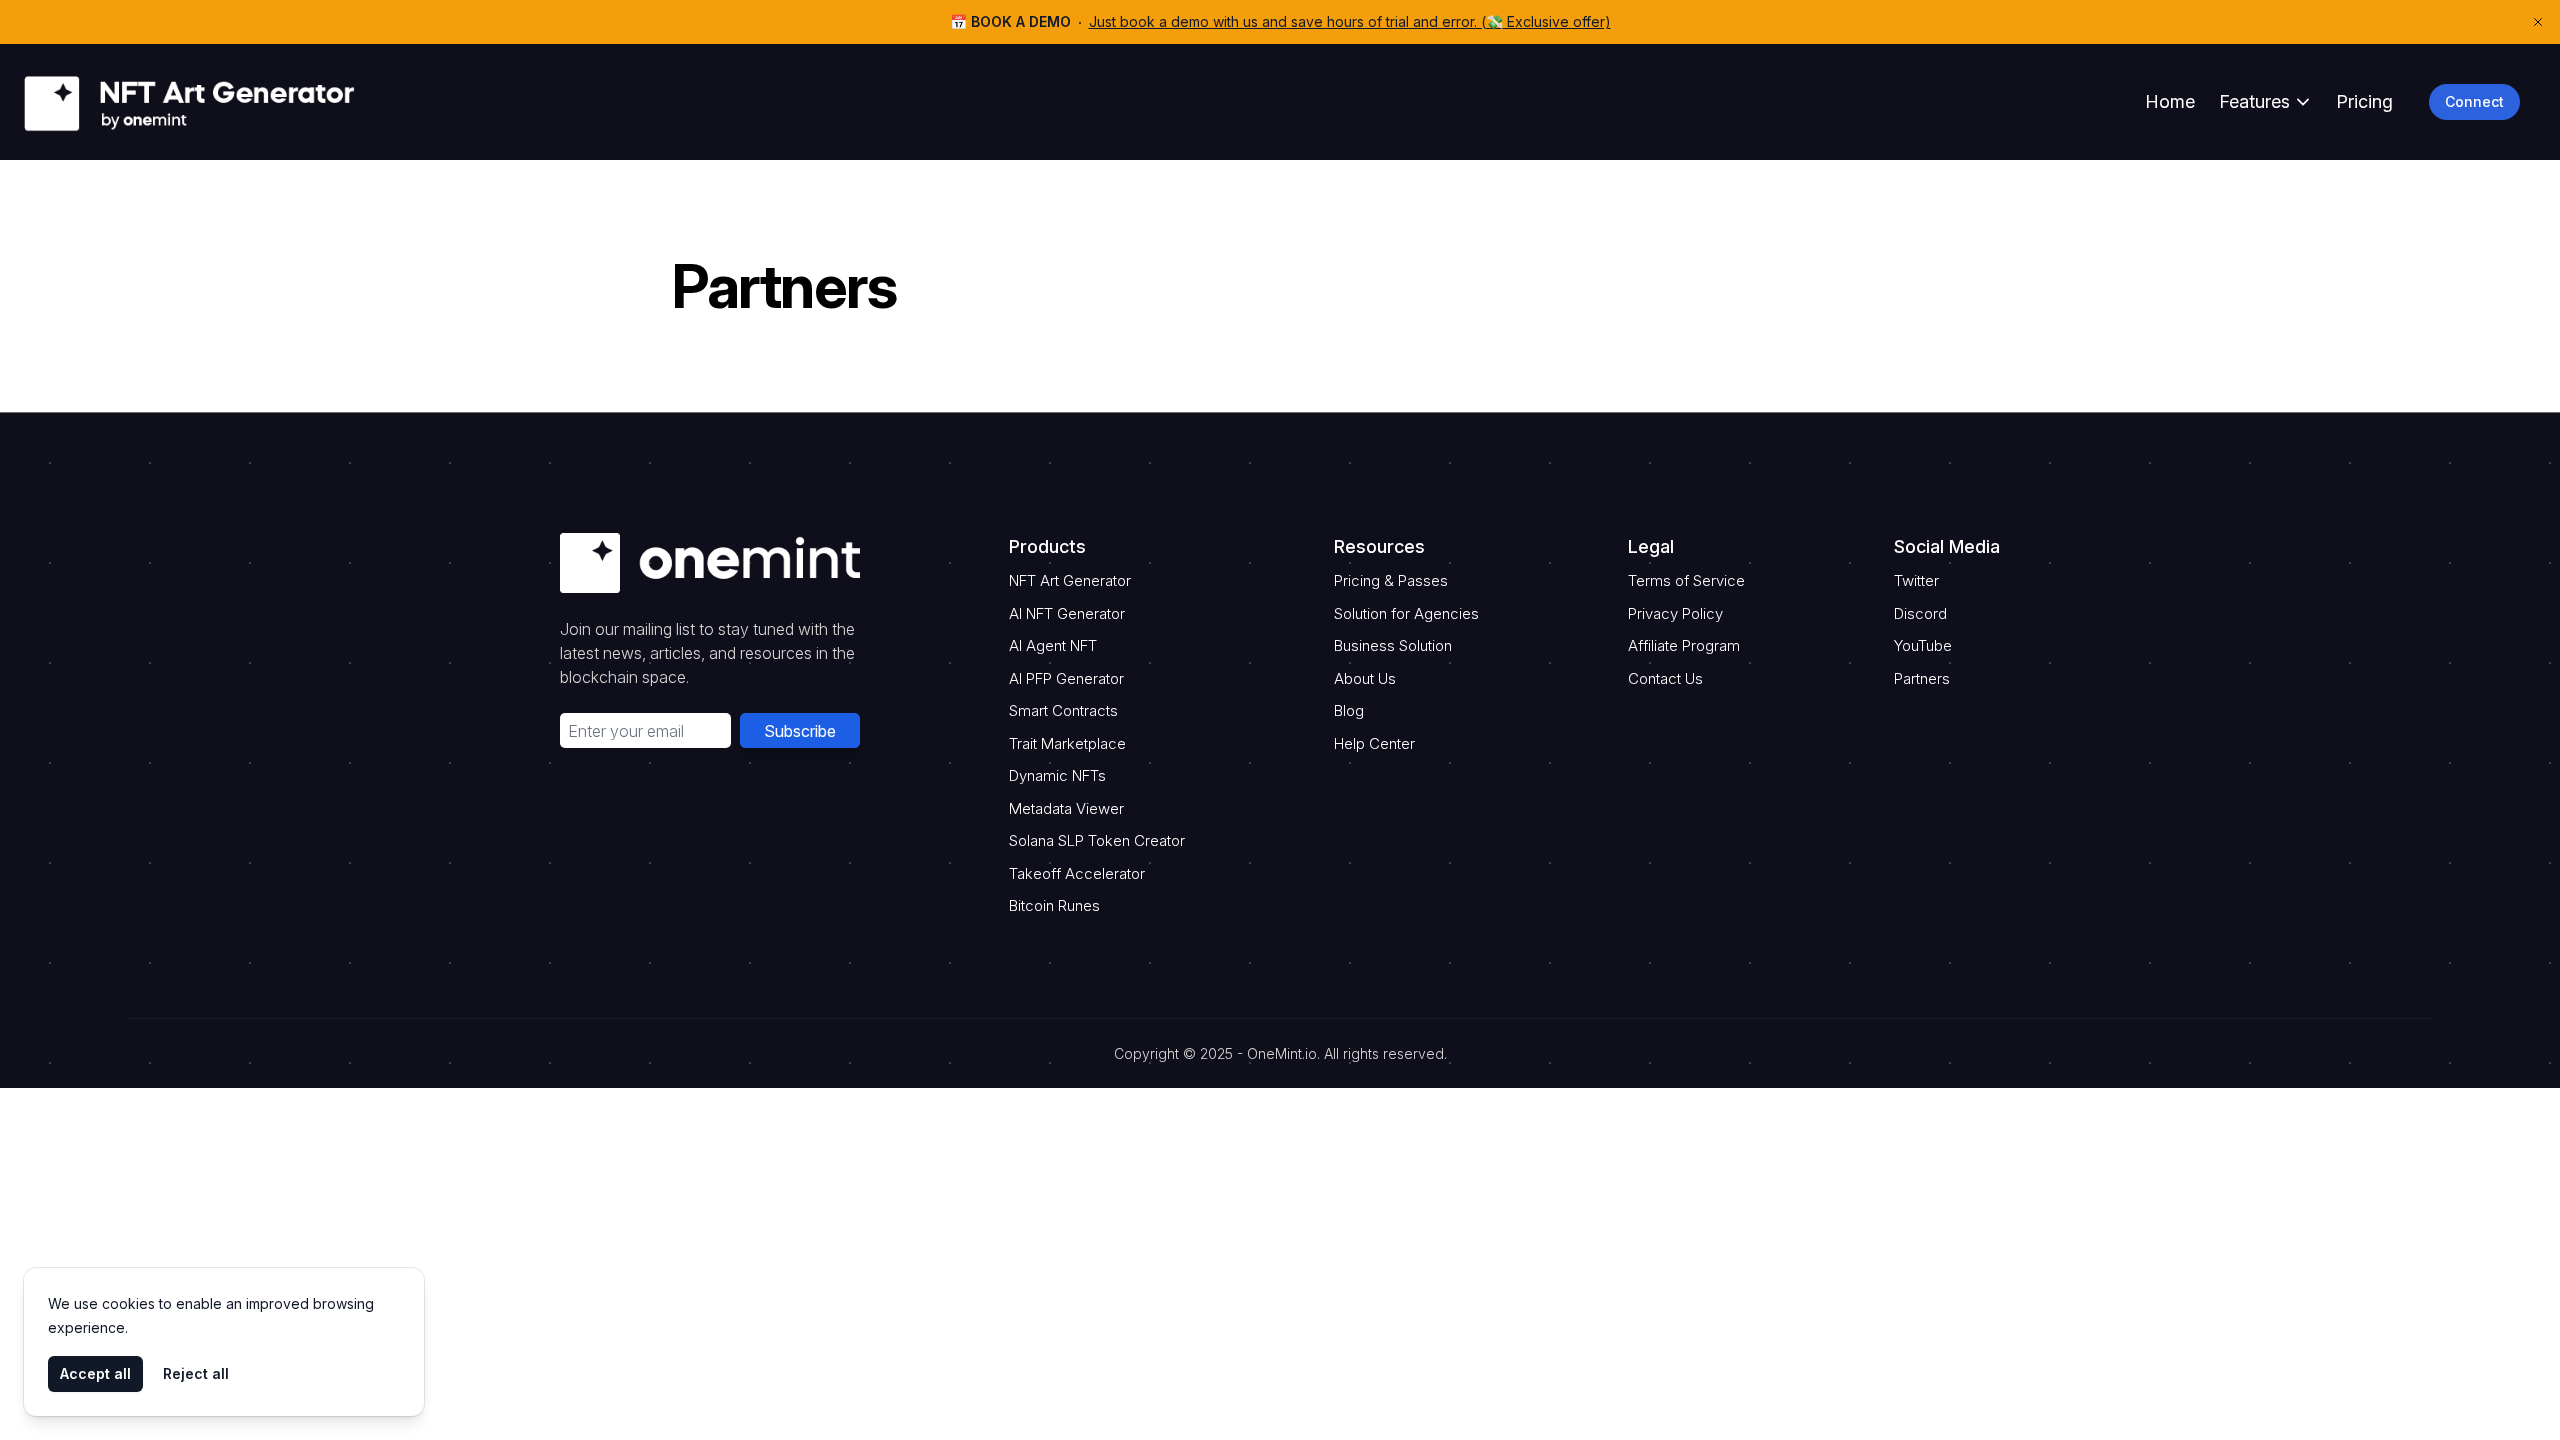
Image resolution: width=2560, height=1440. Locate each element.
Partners (1922, 678)
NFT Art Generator (1070, 580)
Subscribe (800, 731)
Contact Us (1665, 678)
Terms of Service (1686, 580)
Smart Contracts (1063, 710)
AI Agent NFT (1053, 645)
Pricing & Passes (1391, 580)
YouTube (1923, 645)
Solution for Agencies (1406, 613)
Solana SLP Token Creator (1097, 840)
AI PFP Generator (1066, 678)
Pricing (2364, 101)
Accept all (95, 1373)
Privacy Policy (1675, 613)
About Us (1365, 678)
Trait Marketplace (1067, 743)
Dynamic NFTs (1057, 775)
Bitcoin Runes (1054, 905)
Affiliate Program (1684, 645)
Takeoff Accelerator (1077, 873)
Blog (1349, 710)
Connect (2474, 101)
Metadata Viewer (1066, 808)
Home (2170, 101)
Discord (1920, 613)
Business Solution (1393, 645)
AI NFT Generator (1067, 613)
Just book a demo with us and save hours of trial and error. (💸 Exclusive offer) (1350, 21)
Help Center (1374, 743)
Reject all (196, 1373)
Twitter (1916, 580)
